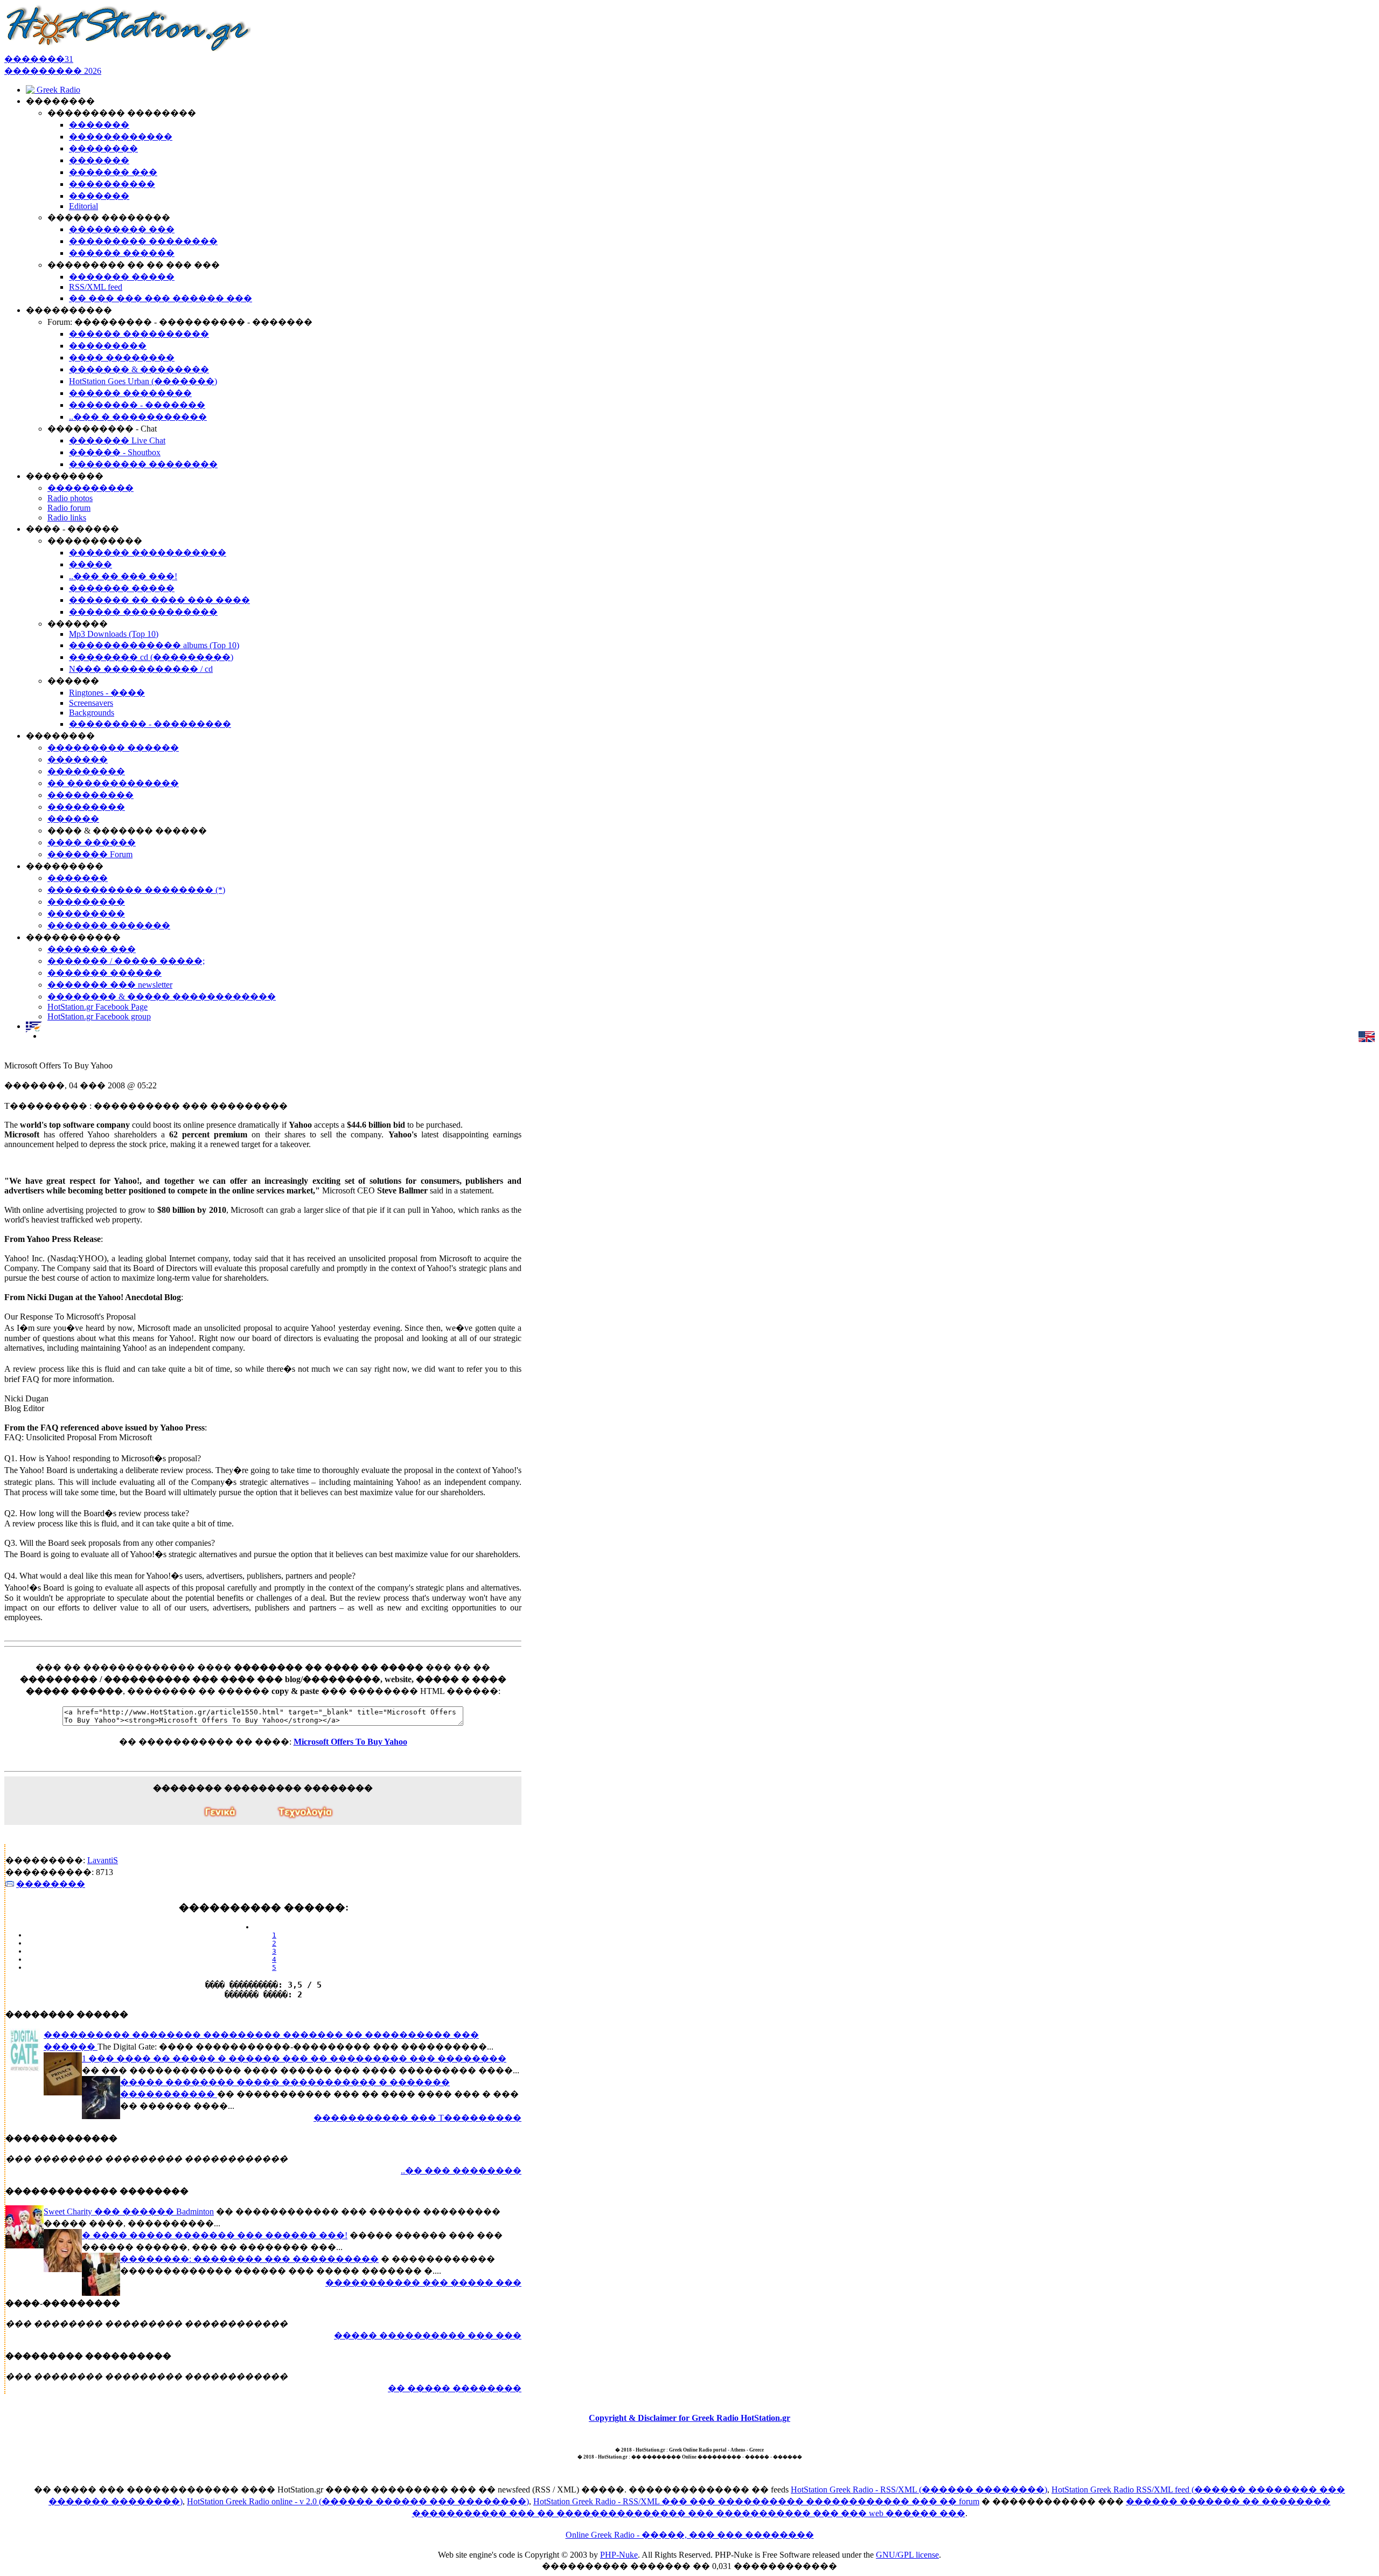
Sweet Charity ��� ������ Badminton (129, 2212)
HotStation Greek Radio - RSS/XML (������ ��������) (919, 2490)
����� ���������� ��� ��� (428, 2335)
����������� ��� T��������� (417, 2118)
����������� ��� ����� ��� (423, 2283)
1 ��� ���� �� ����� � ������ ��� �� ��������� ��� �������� (294, 2058)
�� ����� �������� (455, 2388)
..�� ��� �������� (461, 2171)
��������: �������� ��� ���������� (249, 2259)
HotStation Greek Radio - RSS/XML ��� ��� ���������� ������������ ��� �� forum (756, 2501)
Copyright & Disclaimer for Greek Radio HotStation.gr (689, 2418)
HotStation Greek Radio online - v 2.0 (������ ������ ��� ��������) (358, 2501)
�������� (51, 1884)
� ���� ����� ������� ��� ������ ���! (215, 2235)
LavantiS (103, 1860)
